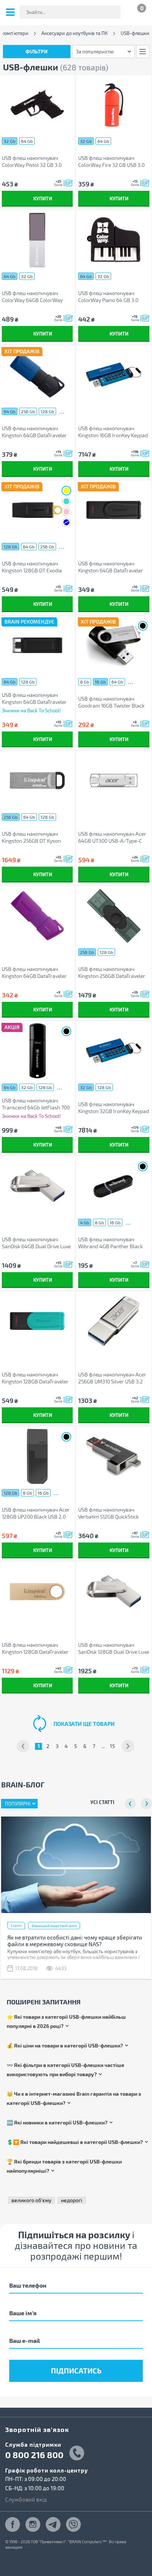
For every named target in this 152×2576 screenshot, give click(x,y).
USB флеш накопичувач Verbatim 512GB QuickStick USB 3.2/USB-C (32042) (108, 1513)
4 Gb (85, 1222)
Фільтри (37, 51)
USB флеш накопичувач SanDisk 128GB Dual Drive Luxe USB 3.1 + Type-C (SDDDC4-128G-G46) (114, 1648)
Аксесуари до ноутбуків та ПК (75, 33)
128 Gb (47, 411)
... (62, 411)
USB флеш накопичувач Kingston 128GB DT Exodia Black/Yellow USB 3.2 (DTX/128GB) (32, 567)
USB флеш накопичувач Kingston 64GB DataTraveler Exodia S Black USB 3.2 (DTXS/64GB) (111, 567)
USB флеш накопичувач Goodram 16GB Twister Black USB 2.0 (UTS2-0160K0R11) (111, 702)
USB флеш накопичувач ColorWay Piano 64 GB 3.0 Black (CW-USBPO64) (108, 297)
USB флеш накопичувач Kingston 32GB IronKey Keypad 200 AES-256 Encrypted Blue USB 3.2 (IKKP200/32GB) (114, 1108)
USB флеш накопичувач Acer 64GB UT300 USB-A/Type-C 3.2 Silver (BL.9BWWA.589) (112, 837)
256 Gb (28, 411)
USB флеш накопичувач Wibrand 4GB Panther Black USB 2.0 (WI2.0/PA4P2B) (110, 1243)
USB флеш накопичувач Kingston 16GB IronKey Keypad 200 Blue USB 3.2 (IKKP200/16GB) (113, 432)
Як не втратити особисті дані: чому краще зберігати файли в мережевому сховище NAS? (75, 1941)
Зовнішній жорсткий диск (54, 1926)
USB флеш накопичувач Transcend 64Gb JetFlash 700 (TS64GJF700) (36, 1104)
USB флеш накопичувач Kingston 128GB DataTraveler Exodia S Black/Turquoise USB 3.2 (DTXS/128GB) (37, 1378)
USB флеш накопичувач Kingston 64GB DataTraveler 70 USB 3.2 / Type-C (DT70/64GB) (34, 699)
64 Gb (27, 141)
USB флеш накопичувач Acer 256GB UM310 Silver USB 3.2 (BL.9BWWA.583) (112, 1378)
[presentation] (130, 1804)
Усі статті (102, 1802)
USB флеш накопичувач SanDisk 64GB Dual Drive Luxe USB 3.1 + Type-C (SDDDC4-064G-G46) (36, 1243)
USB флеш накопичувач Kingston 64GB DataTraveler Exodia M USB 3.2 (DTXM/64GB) (34, 432)
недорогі (72, 2200)
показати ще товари (84, 1724)
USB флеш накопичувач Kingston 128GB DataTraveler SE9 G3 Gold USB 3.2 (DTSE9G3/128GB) (35, 1648)
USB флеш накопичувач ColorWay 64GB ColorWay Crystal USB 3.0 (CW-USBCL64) (37, 297)
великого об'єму (31, 2200)
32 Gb (10, 141)
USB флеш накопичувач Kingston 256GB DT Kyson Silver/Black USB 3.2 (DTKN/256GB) (31, 837)
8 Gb (85, 682)
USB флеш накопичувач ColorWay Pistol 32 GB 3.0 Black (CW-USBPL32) (32, 162)
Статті (16, 1926)
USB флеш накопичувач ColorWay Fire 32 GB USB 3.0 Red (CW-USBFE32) (111, 162)
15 (113, 1746)
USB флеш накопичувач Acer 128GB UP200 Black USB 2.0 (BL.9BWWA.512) (36, 1513)
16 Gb (100, 682)
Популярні (18, 1804)
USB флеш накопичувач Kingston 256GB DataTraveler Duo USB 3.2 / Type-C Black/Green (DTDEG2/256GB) (113, 973)
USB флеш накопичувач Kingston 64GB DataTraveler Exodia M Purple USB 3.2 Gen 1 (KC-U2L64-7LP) (36, 973)
